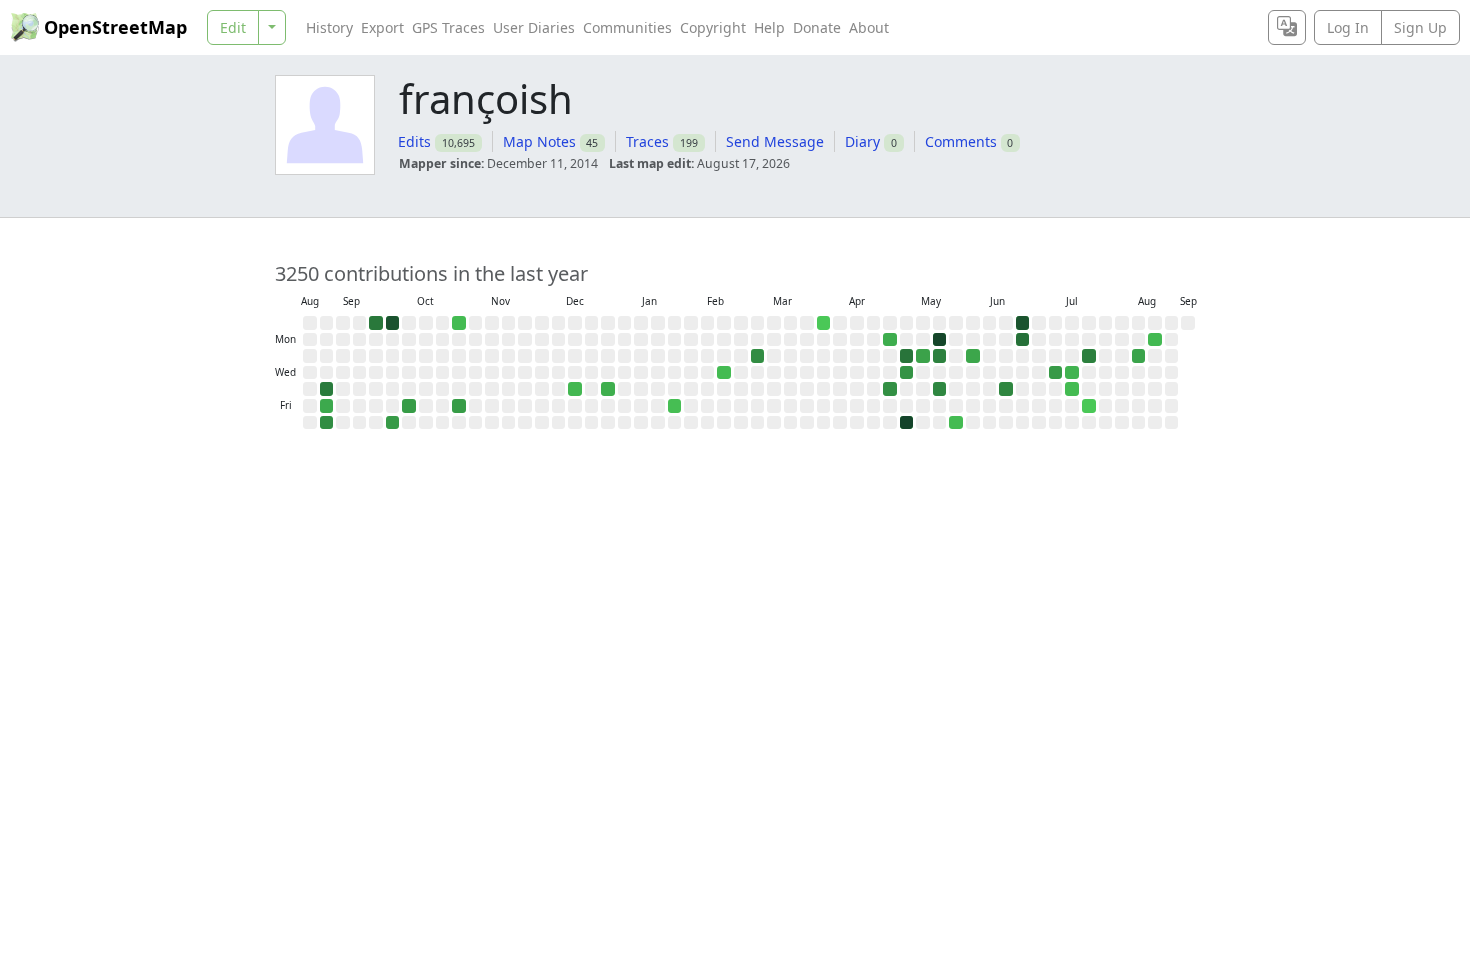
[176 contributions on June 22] (1023, 340)
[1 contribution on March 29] (824, 323)
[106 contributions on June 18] (1006, 389)
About (869, 27)
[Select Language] (1287, 27)
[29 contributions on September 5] (327, 406)
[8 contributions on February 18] (724, 373)
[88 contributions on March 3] (758, 356)
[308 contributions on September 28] (393, 323)
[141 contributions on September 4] (327, 389)
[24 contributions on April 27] (890, 340)
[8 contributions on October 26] (459, 323)
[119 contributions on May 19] (940, 356)
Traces (647, 141)
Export (382, 27)
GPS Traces (448, 27)
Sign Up (1420, 27)
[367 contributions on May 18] (940, 340)
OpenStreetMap (115, 27)
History (329, 27)
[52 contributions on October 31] (459, 406)
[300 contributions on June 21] (1023, 323)
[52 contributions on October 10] (409, 406)
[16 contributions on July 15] (1072, 373)
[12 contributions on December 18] (575, 389)
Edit (233, 27)
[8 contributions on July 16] (1072, 389)
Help (769, 27)
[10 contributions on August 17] (1155, 340)
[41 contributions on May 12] (923, 356)
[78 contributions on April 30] (890, 389)
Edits (414, 141)
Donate (817, 27)
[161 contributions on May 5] (907, 356)
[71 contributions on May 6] (907, 373)
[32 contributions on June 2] (973, 356)
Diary (862, 141)
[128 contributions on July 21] (1089, 356)
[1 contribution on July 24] (1089, 406)
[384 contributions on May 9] (907, 423)
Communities (627, 27)
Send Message (775, 141)
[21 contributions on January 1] (608, 389)
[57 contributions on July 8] (1056, 373)
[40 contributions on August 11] (1139, 356)
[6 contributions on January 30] (675, 406)
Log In (1348, 27)
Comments (961, 141)
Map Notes (539, 141)
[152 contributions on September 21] (376, 323)
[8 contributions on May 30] (956, 423)
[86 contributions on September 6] (327, 423)
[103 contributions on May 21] (940, 389)
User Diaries (534, 27)
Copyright (713, 27)
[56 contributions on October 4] (393, 423)
